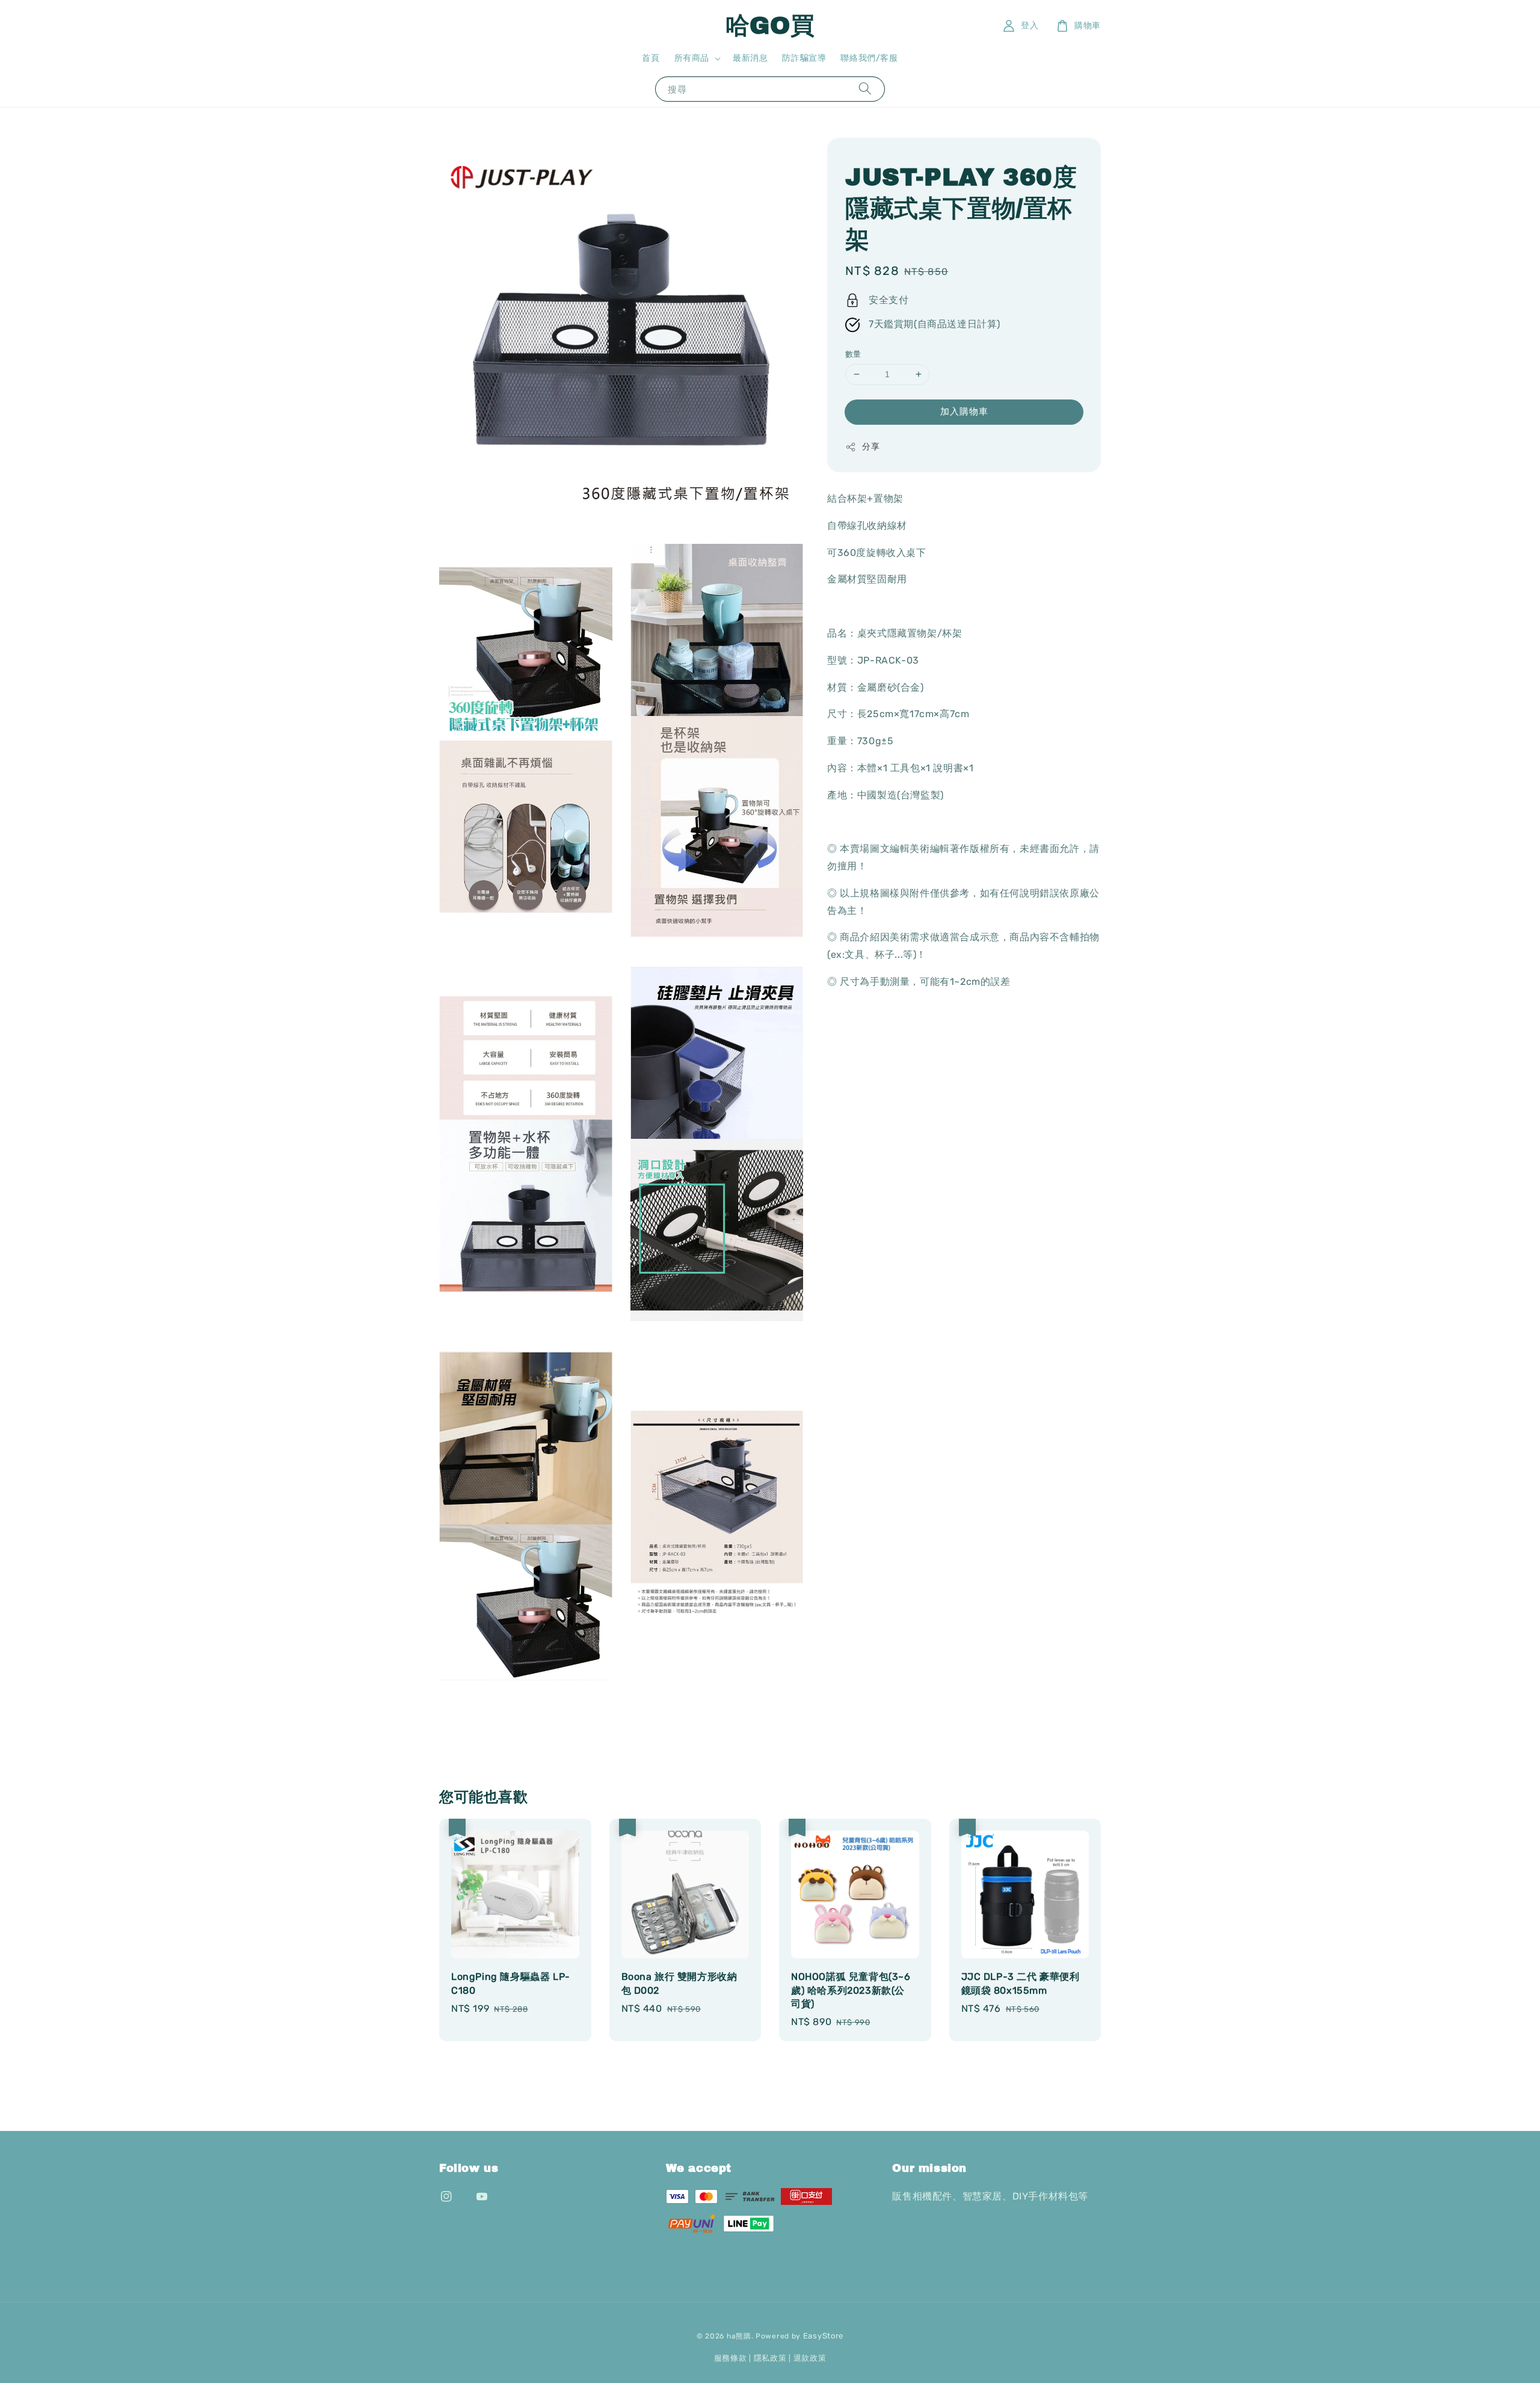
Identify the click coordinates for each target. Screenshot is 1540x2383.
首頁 (651, 58)
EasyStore (823, 2336)
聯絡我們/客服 (869, 58)
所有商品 (692, 58)
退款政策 (810, 2358)
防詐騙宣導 (804, 58)
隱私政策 (770, 2358)
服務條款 (731, 2358)
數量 (853, 354)
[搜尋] (865, 89)
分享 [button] (871, 447)
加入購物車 (964, 412)
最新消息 (750, 58)
